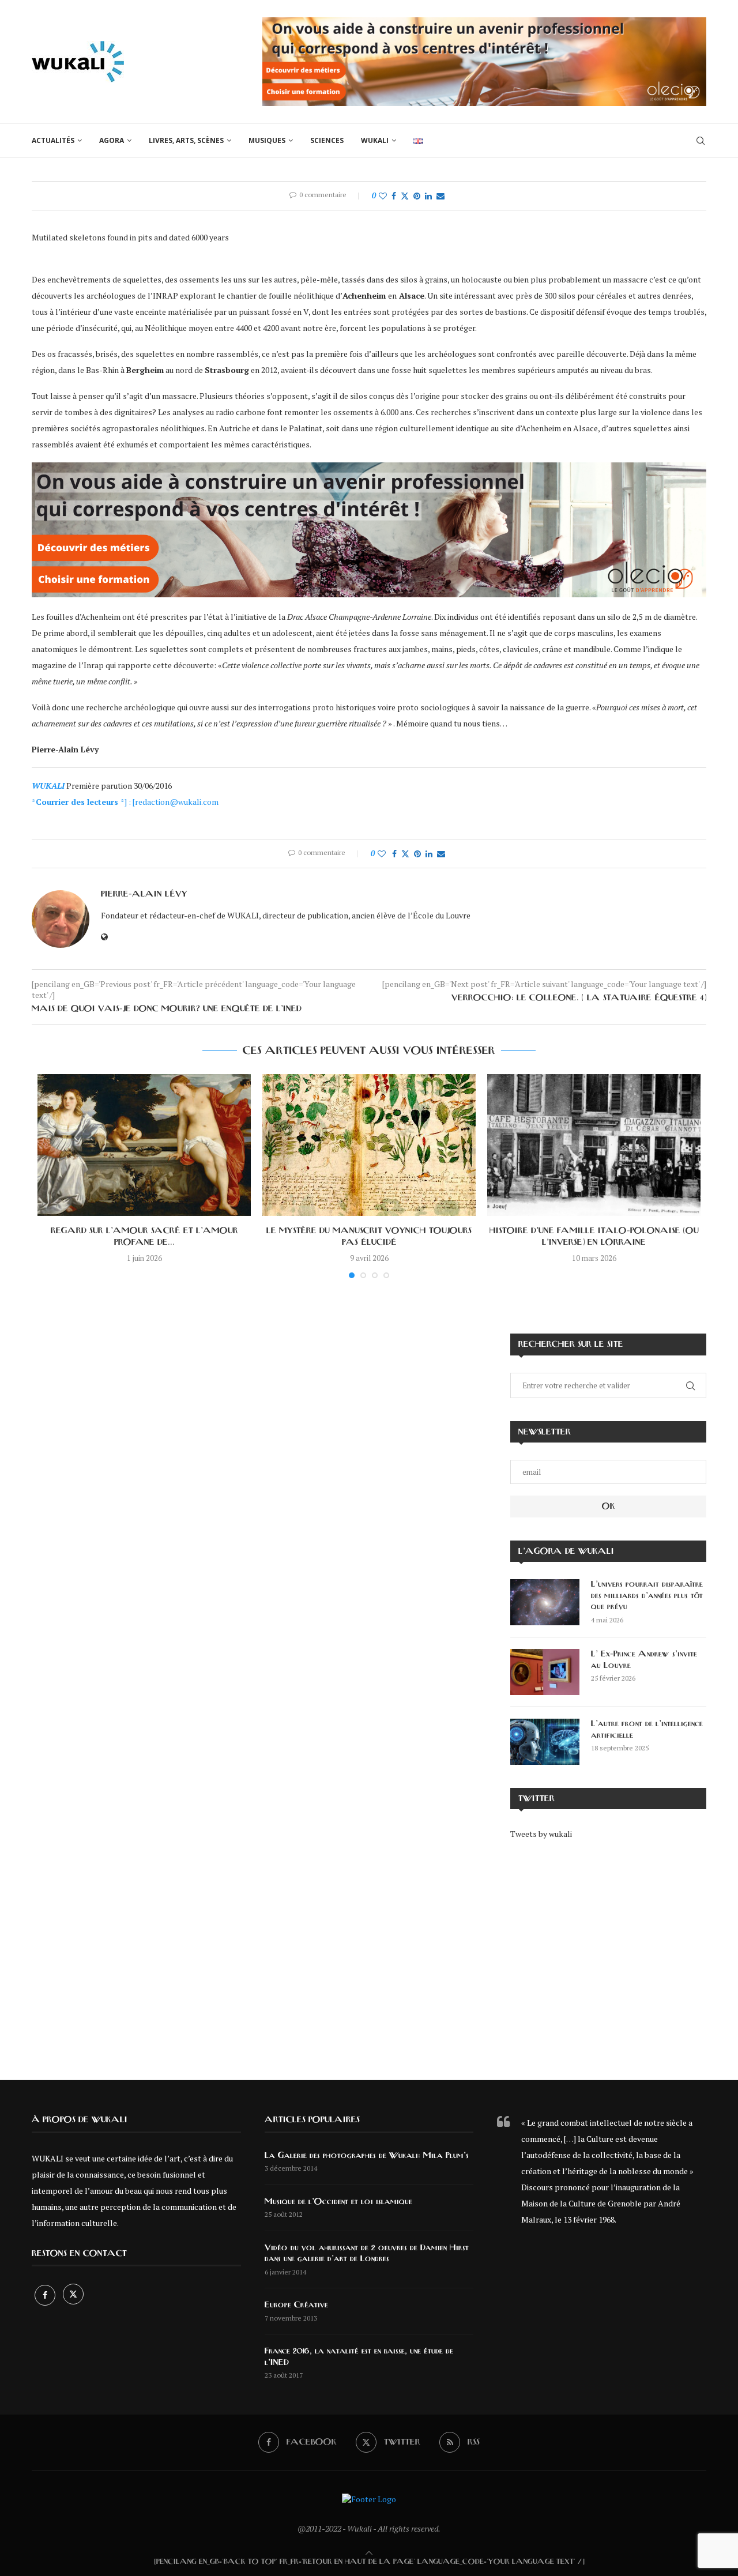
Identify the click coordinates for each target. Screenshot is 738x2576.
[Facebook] (46, 2295)
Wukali (375, 140)
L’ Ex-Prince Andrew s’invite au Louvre (644, 1660)
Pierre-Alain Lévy (144, 894)
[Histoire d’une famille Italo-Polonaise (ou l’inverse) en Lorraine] (594, 1145)
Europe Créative (296, 2305)
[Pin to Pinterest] (417, 196)
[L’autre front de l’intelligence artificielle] (545, 1742)
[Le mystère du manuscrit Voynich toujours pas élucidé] (369, 1145)
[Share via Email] (440, 196)
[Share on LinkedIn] (428, 196)
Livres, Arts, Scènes (186, 140)
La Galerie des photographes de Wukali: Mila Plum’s (367, 2156)
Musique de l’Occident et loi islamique (338, 2202)
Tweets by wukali (541, 1834)
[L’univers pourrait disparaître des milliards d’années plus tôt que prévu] (545, 1602)
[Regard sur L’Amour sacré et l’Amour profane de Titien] (144, 1145)
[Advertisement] (608, 1952)
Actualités (53, 140)
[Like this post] (383, 196)
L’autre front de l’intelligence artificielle (647, 1730)
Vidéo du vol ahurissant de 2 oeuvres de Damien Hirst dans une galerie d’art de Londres (367, 2254)
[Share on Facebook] (394, 196)
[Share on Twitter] (405, 196)
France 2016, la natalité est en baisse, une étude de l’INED (359, 2357)
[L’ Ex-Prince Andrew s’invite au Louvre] (545, 1672)
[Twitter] (73, 2295)
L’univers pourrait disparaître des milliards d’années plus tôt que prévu (647, 1596)
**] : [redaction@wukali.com (125, 802)
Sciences (327, 140)
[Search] (701, 141)
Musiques (267, 140)
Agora (112, 140)
